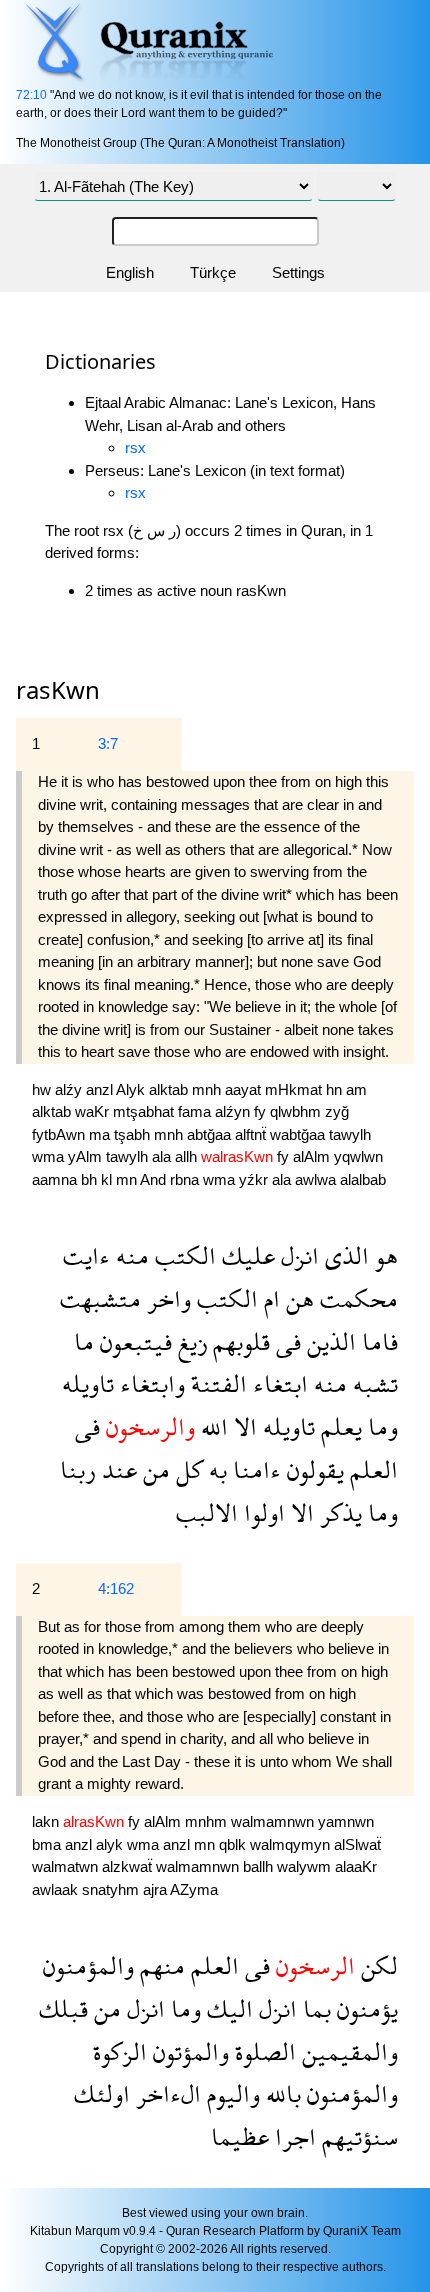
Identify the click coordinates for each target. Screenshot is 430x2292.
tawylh (350, 1134)
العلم (371, 1469)
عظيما (240, 2136)
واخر (166, 1298)
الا (242, 1426)
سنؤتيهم (357, 2136)
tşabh (134, 1134)
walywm (306, 1866)
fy (262, 1111)
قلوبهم (238, 1341)
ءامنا (254, 1469)
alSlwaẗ (357, 1844)
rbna (186, 1179)
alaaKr (356, 1866)
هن (297, 1298)
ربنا (78, 1469)
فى (285, 1341)
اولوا (261, 1512)
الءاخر (165, 2093)
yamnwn (346, 1821)
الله (211, 1426)
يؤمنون (364, 2008)
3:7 (108, 743)
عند (116, 1469)
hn (336, 1089)
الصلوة (262, 2051)
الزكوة (120, 2051)
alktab (170, 1089)
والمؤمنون (88, 1965)
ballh (260, 1866)
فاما (377, 1341)
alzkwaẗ (129, 1866)
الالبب (207, 1512)
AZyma (194, 1889)
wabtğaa (299, 1134)
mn (128, 1179)
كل (186, 1469)
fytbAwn (60, 1134)
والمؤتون (188, 2051)
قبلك (63, 2008)
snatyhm (112, 1889)
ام (269, 1298)
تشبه (372, 1383)
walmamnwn (274, 1821)
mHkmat (295, 1089)
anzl (101, 1089)
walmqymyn (292, 1844)
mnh (208, 1089)
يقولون (312, 1469)
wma (50, 1156)
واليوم (230, 2093)
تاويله (88, 1383)
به (215, 1469)
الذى (344, 1255)
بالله (280, 2093)
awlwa (317, 1179)
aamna (56, 1179)
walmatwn (67, 1866)
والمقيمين (347, 2051)
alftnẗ (252, 1134)
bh (91, 1179)
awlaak (57, 1889)
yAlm (87, 1156)
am (356, 1089)
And (155, 1179)
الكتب (182, 1255)
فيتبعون (133, 1341)
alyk (111, 1844)
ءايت (86, 1255)
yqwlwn (358, 1156)
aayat (245, 1089)
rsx (135, 447)
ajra (156, 1889)
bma (48, 1844)
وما (380, 1426)
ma (101, 1134)
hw (43, 1089)
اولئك (102, 2093)
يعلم (338, 1426)
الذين (328, 1341)
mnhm (208, 1821)
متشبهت (100, 1298)
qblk (234, 1844)
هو (383, 1255)
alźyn (234, 1111)
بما (314, 2008)
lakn (47, 1821)
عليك (245, 1255)
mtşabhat (145, 1111)
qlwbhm (297, 1111)
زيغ (189, 1341)
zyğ (337, 1111)
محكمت (356, 1298)
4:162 (116, 1588)
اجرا (292, 2136)
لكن (376, 1965)
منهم (159, 1965)
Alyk (132, 1089)
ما (84, 1341)
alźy (70, 1089)
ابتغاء (277, 1383)
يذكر (338, 1512)
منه (129, 1255)
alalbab (363, 1179)
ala (163, 1156)
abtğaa (211, 1134)
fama (196, 1111)
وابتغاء (149, 1383)
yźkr (255, 1179)
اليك (227, 2008)
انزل (297, 1255)
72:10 (31, 95)
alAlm (313, 1156)
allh (188, 1156)
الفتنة (216, 1383)
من (153, 1469)
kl (108, 1179)
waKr (94, 1111)
